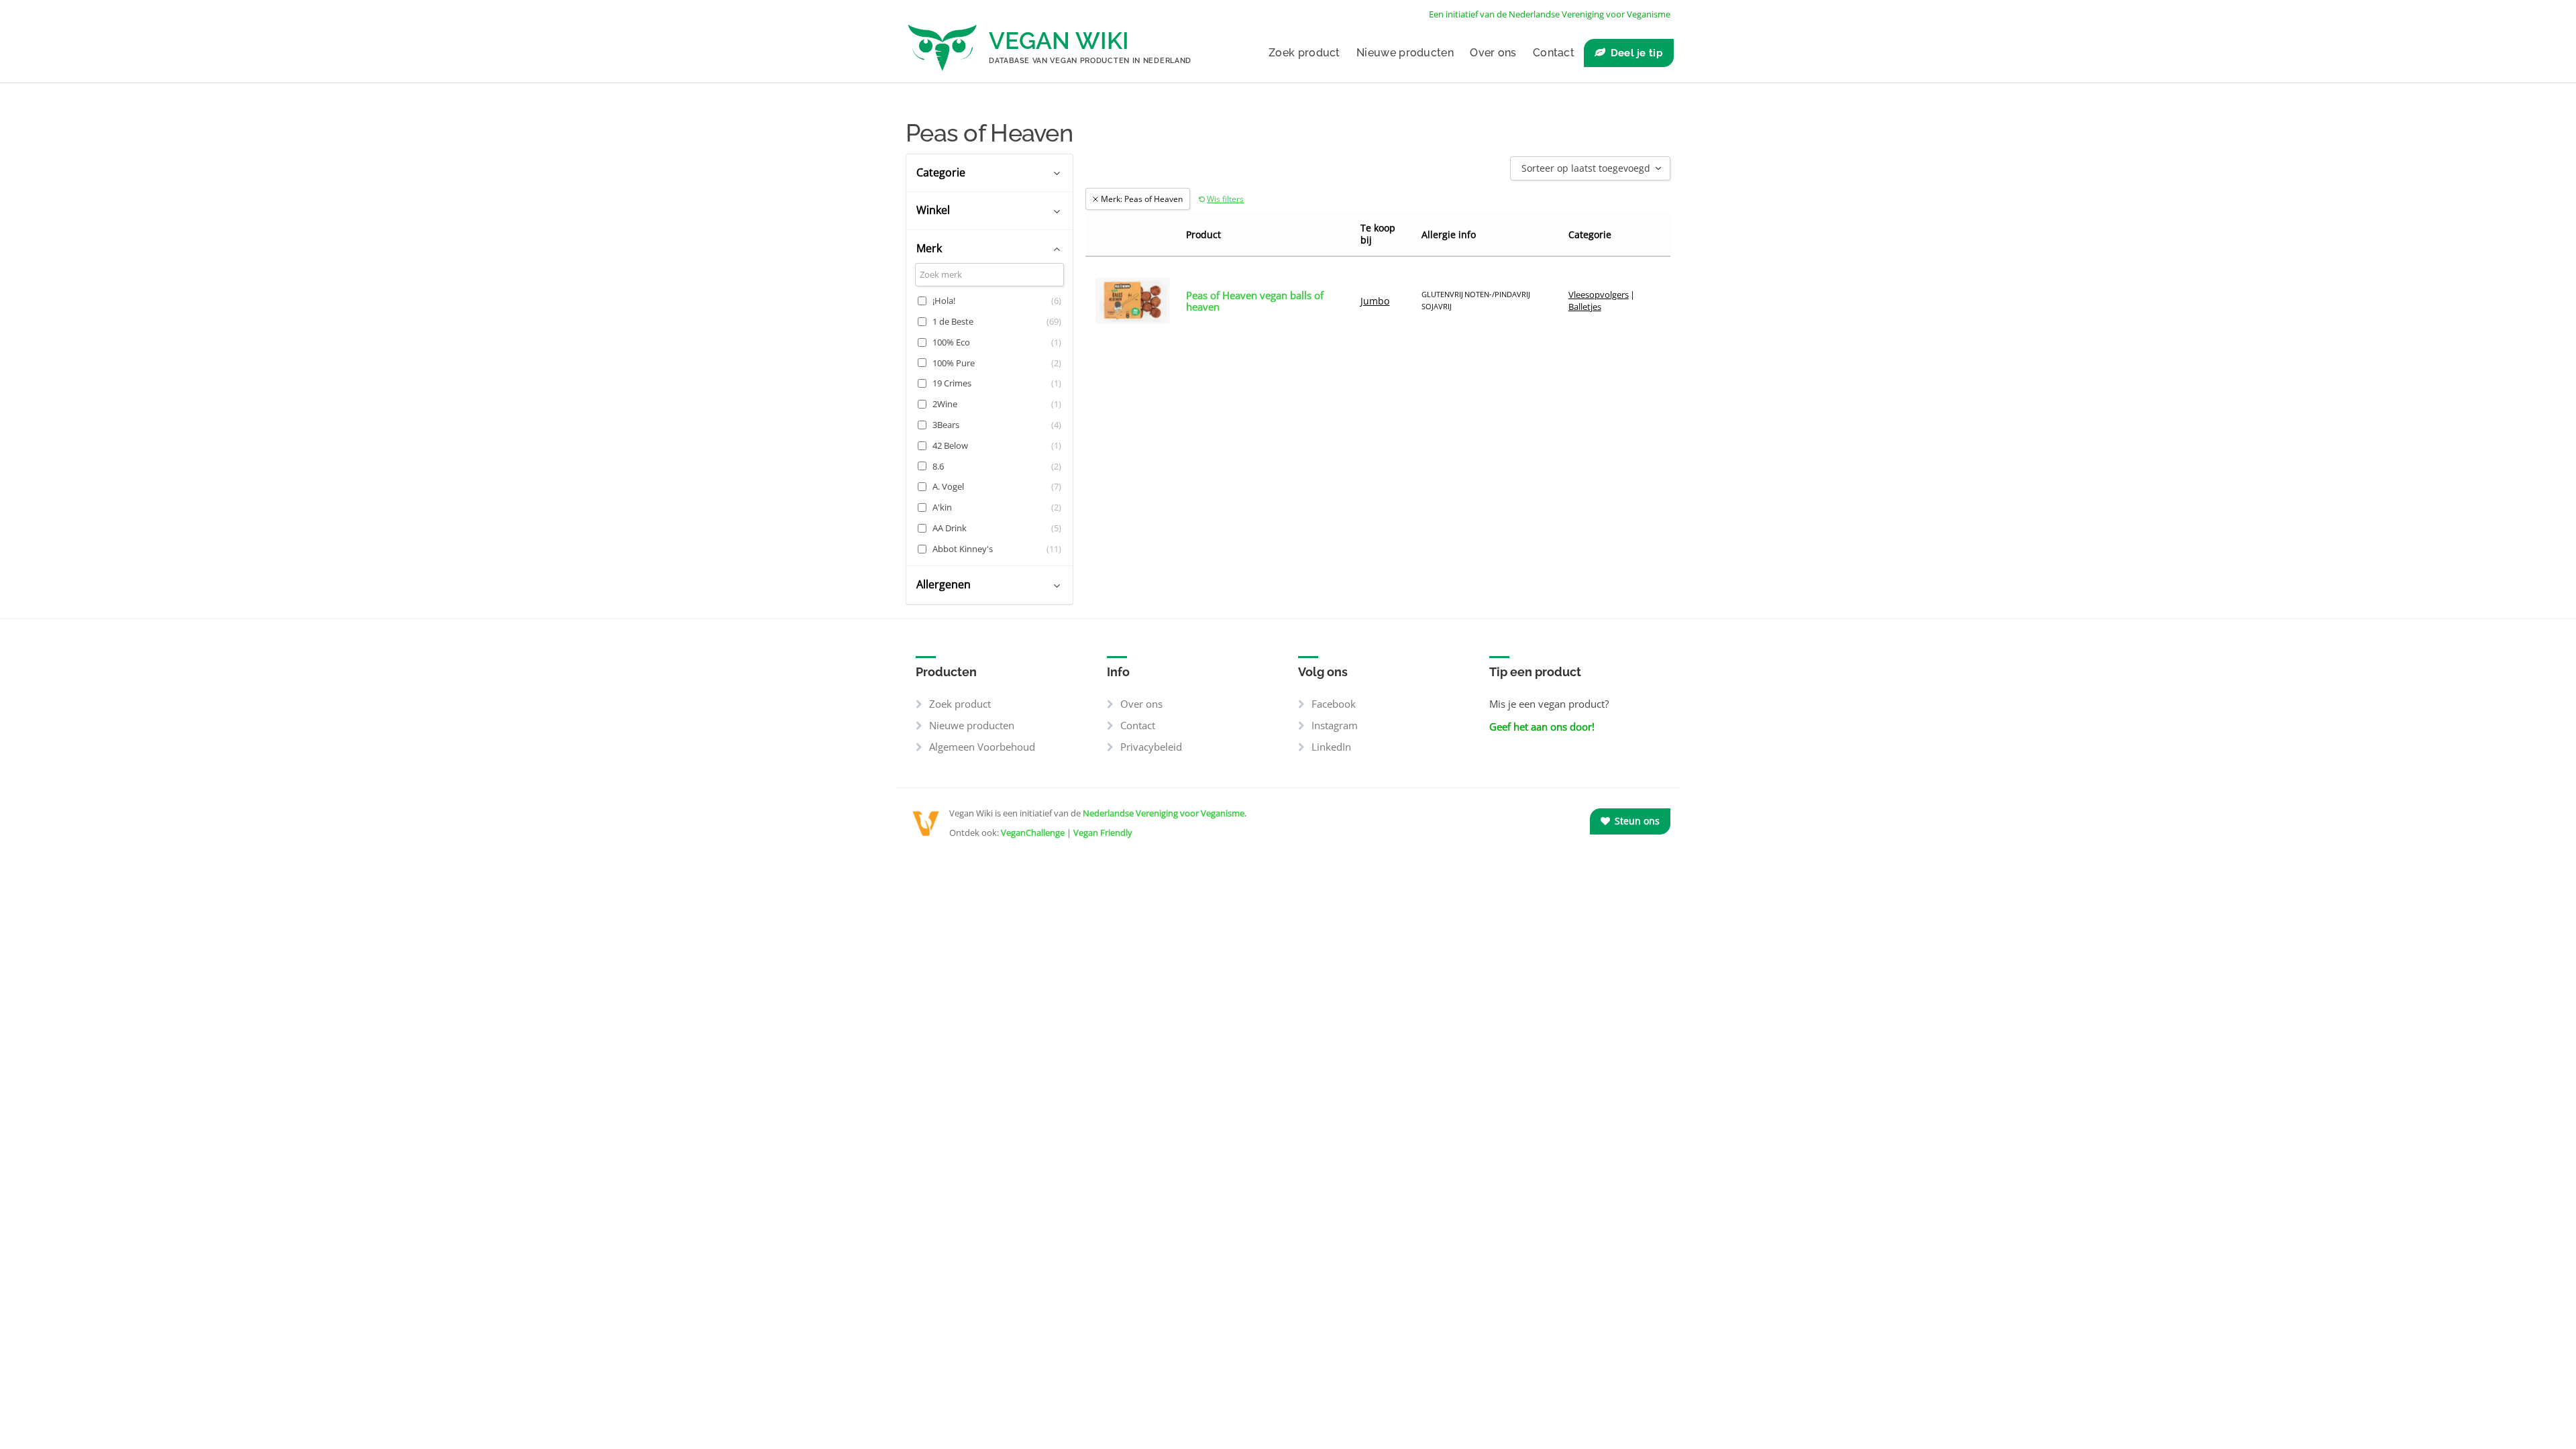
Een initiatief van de (1550, 14)
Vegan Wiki (1059, 41)
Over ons (1493, 53)
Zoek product (1304, 53)
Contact (1554, 53)
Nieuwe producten (1405, 53)
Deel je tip (1637, 53)
